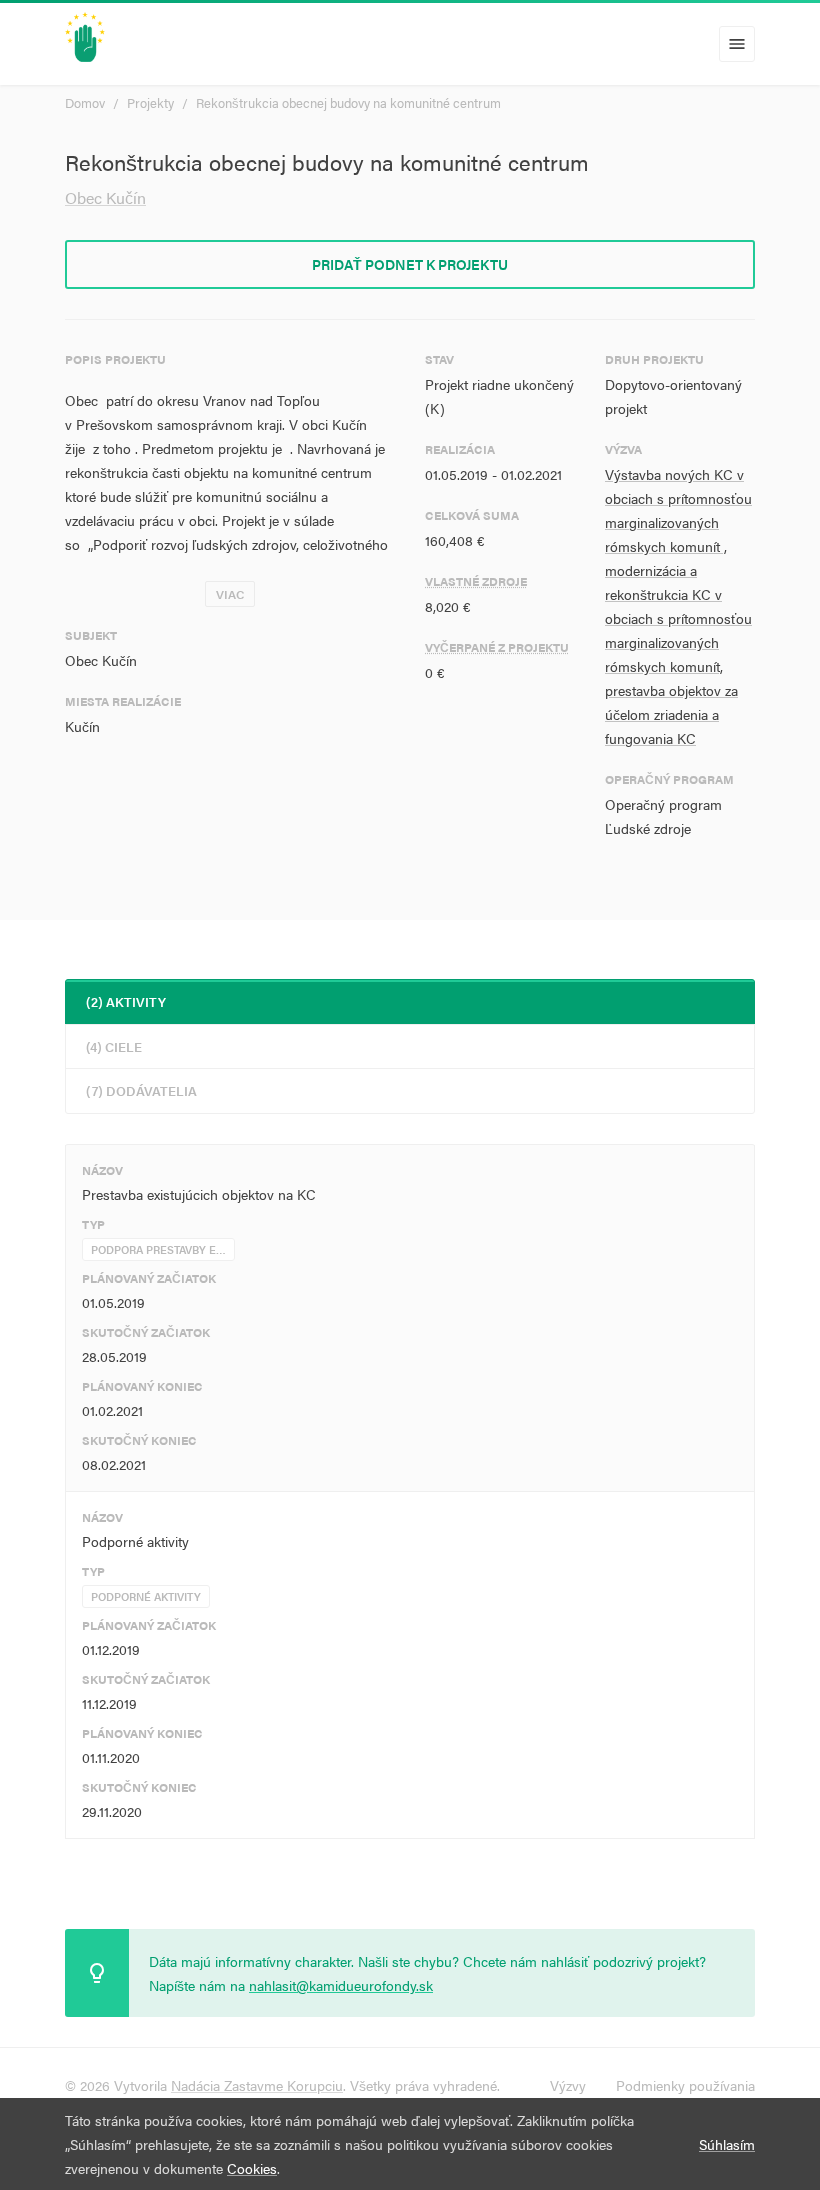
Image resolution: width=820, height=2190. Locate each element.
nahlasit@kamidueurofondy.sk (341, 1985)
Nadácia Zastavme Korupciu (257, 2085)
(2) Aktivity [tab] (126, 1001)
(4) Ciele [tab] (114, 1046)
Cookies (252, 2168)
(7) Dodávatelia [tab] (141, 1090)
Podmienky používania (685, 2085)
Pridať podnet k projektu (410, 264)
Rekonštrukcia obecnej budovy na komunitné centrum (348, 102)
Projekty (150, 102)
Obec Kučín (105, 197)
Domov (85, 102)
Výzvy (568, 2085)
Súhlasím (727, 2144)
